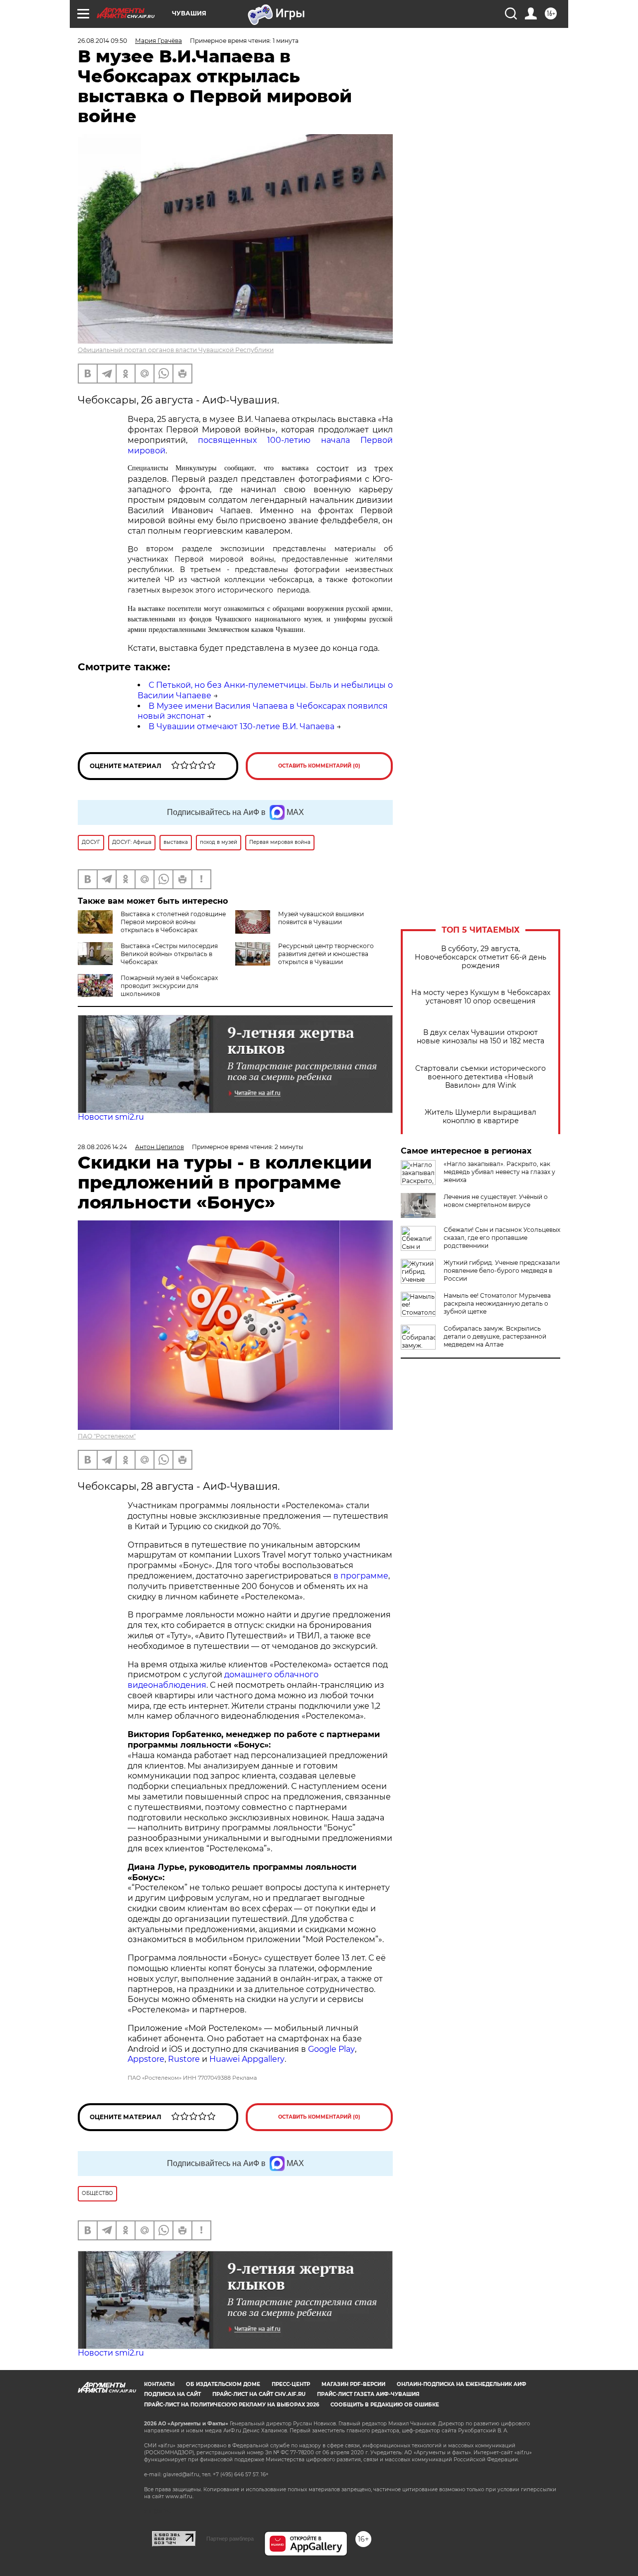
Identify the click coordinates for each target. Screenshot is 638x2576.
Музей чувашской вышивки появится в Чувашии (321, 918)
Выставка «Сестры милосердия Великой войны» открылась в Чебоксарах (169, 954)
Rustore (184, 2059)
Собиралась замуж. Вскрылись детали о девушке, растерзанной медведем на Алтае (495, 1336)
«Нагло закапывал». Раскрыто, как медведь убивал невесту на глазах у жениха (499, 1172)
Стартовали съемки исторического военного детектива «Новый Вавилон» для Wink (480, 1077)
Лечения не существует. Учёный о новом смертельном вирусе (496, 1201)
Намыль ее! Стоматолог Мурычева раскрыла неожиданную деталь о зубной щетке (497, 1303)
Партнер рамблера (230, 2539)
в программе (361, 1576)
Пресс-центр (291, 2384)
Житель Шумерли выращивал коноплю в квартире (480, 1117)
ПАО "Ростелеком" (107, 1436)
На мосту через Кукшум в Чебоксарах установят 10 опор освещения (481, 997)
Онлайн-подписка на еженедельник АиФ (462, 2384)
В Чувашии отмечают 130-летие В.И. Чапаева (241, 726)
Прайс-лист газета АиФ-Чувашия (368, 2394)
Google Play (331, 2049)
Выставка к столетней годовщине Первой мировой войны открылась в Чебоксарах (173, 922)
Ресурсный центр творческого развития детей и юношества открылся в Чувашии (326, 954)
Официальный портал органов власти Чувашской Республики (176, 350)
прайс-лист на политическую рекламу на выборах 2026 (232, 2405)
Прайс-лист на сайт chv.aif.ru (259, 2394)
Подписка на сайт (172, 2394)
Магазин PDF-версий (353, 2384)
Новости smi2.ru (111, 1117)
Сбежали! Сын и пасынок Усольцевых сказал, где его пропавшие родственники (502, 1238)
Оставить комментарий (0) (319, 766)
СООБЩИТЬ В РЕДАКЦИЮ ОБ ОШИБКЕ (385, 2405)
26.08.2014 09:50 (102, 41)
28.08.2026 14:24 (102, 1147)
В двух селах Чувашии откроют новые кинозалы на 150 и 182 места (480, 1037)
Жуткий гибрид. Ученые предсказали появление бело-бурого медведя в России (502, 1271)
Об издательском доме (223, 2384)
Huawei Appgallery (247, 2059)
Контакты (159, 2384)
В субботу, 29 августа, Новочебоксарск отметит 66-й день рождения (480, 957)
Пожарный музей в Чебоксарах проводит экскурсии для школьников (169, 986)
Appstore (146, 2059)
